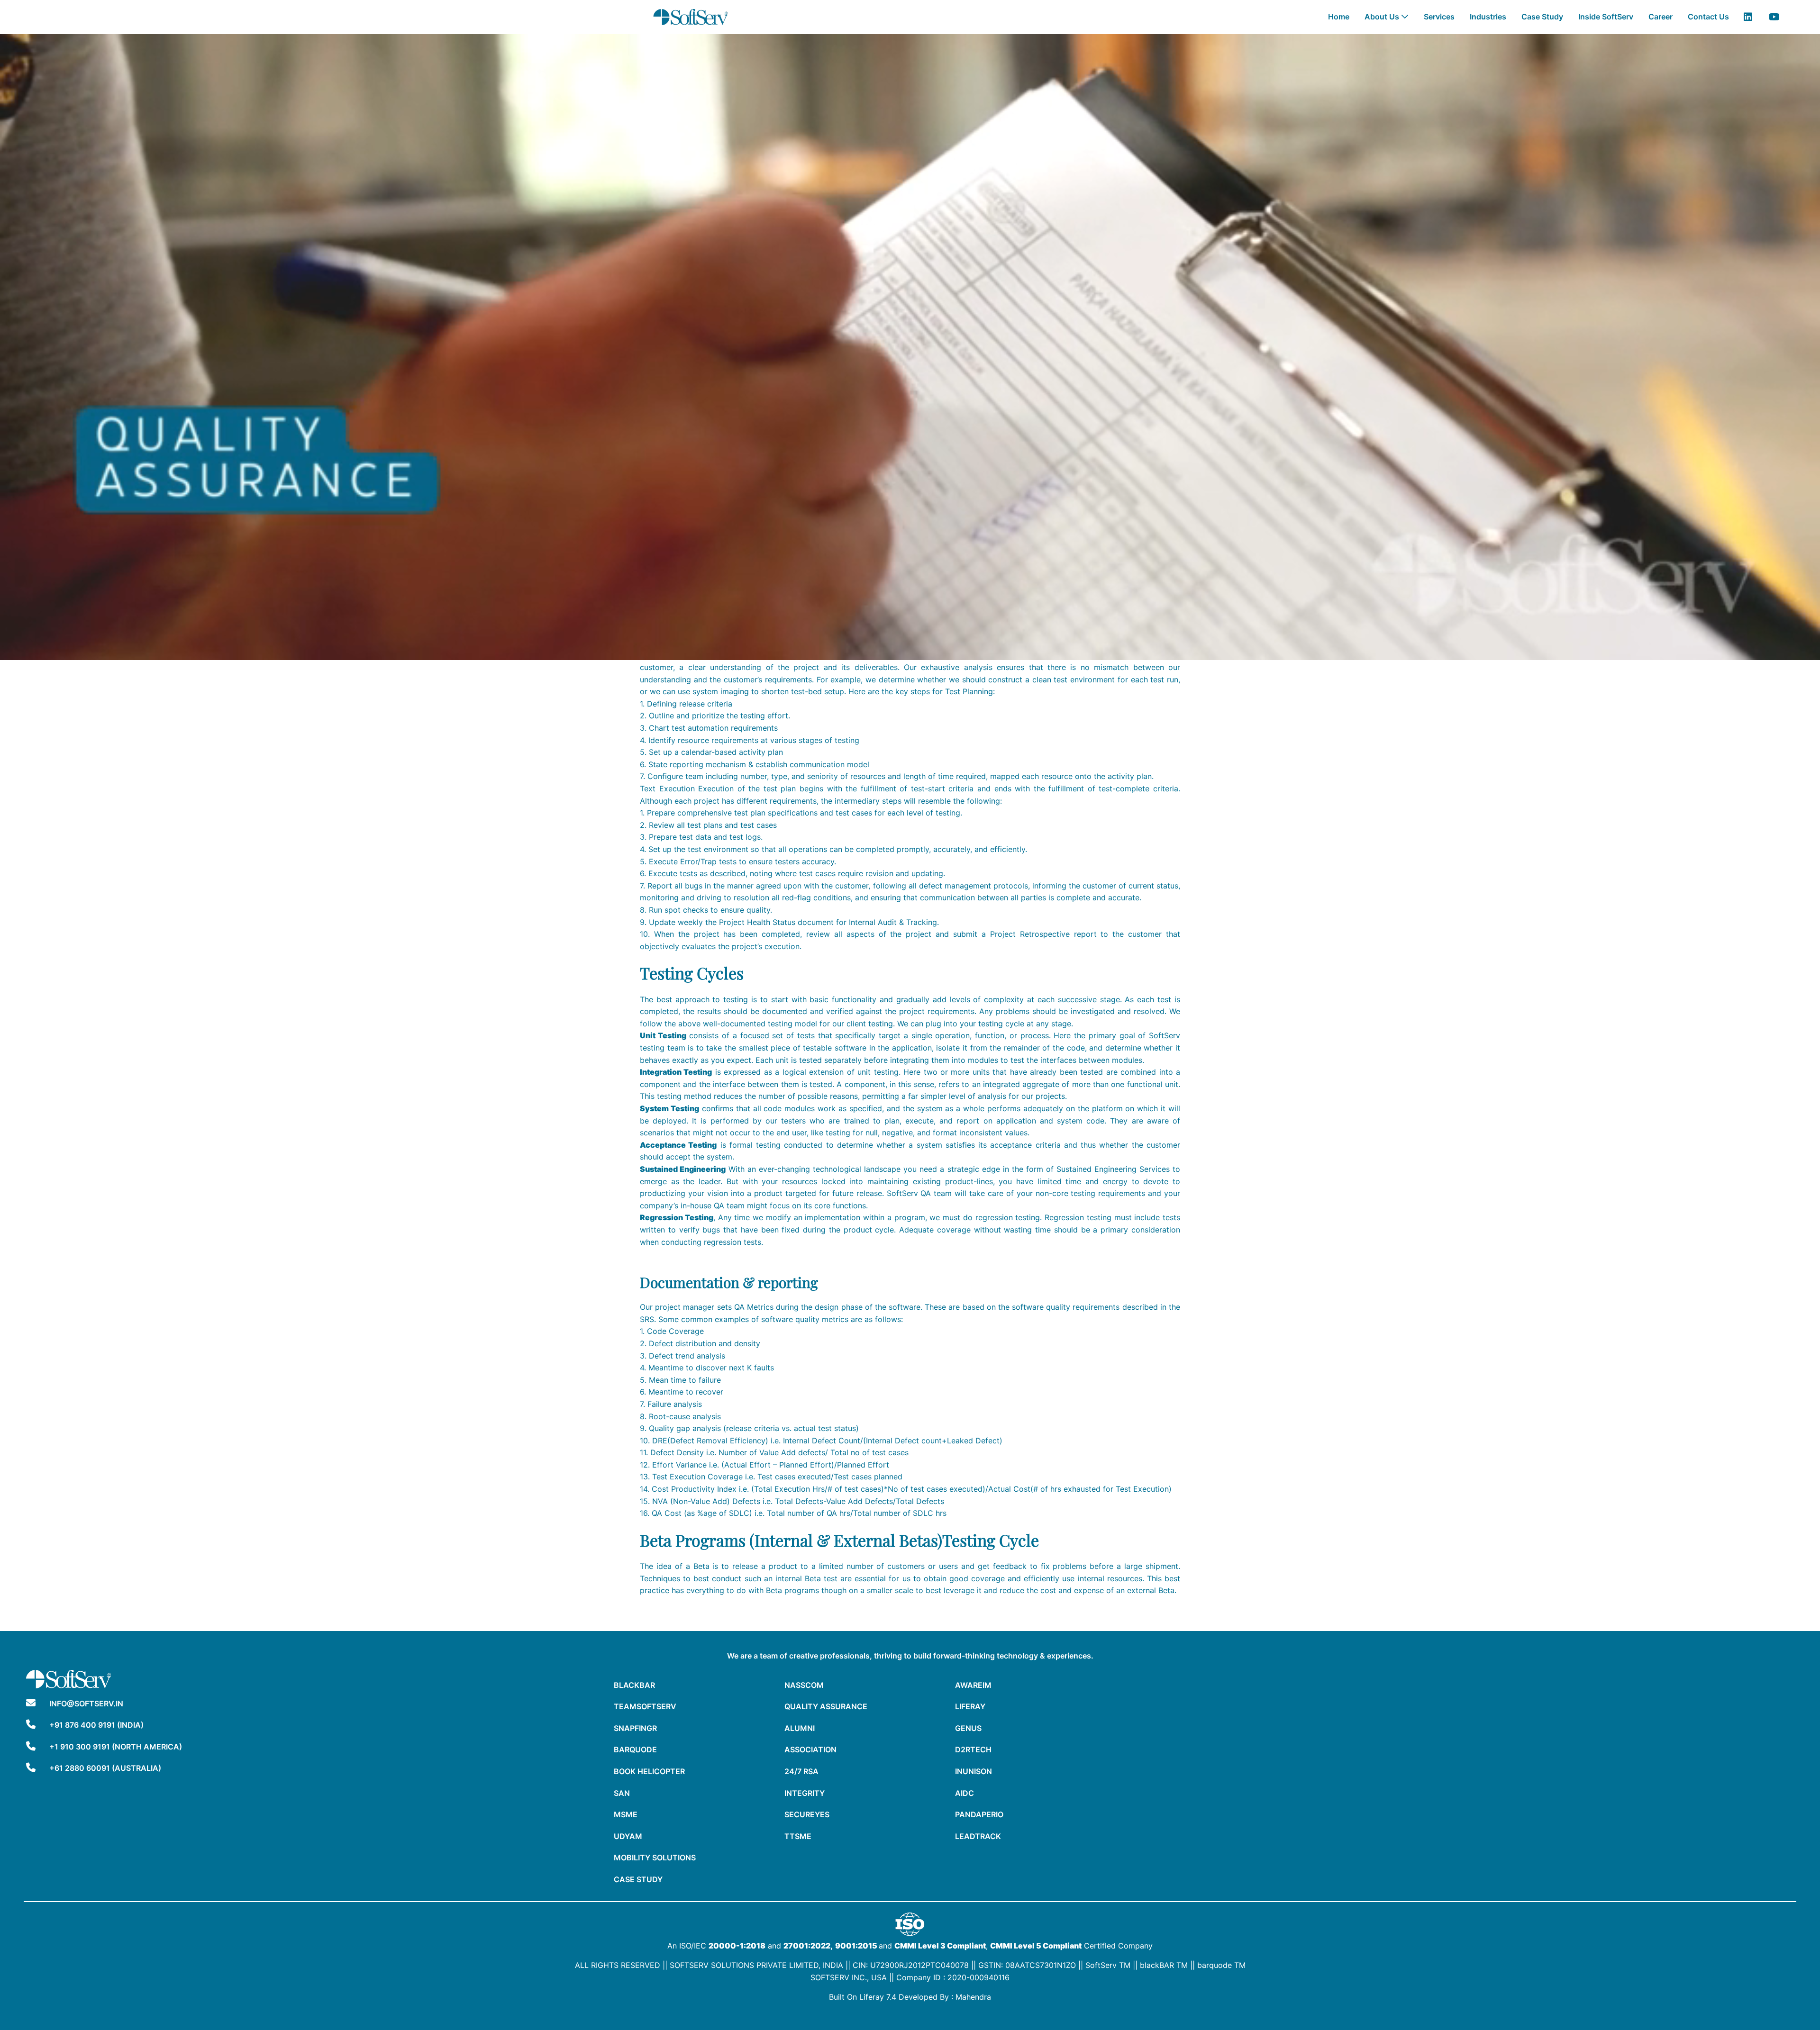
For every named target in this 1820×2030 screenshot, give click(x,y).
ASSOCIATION (810, 1749)
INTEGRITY (805, 1793)
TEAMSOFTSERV (645, 1706)
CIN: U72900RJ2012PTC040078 (911, 1965)
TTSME (798, 1836)
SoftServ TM (1108, 1965)
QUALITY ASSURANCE (826, 1706)
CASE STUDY (638, 1879)
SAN (622, 1793)
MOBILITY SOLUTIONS (655, 1858)
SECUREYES (807, 1814)
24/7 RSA (801, 1771)
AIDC (965, 1793)
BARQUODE (635, 1749)
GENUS (968, 1728)
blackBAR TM (1164, 1965)
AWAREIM (973, 1685)
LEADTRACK (978, 1836)
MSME (626, 1814)
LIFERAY (970, 1706)
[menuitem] (1339, 17)
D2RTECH (973, 1749)
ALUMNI (800, 1728)
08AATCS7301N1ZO (1041, 1965)
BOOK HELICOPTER (649, 1771)
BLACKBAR (634, 1685)
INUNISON (974, 1771)
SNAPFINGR (635, 1728)
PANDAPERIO (979, 1814)
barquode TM (1221, 1965)
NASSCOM (804, 1685)
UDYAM (628, 1836)
